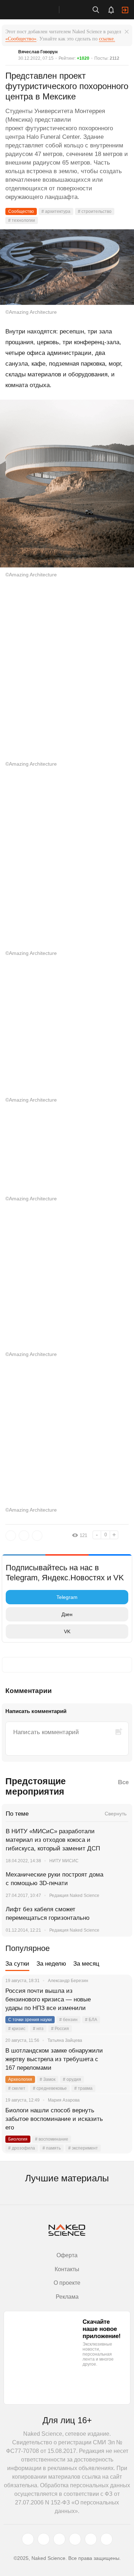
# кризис (17, 2029)
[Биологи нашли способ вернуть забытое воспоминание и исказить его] (118, 2119)
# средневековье (50, 2088)
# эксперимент (83, 2148)
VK (67, 1631)
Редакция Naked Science (74, 1896)
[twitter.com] (28, 2539)
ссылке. (107, 39)
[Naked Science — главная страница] (37, 10)
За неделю (51, 1964)
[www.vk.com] (44, 2539)
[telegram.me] (91, 2539)
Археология (20, 2079)
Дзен (67, 1614)
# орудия (72, 2079)
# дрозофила (22, 2148)
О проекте (67, 2283)
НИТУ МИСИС (64, 1861)
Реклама (67, 2297)
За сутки (17, 1964)
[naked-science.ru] (106, 2539)
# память (52, 2148)
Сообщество (21, 211)
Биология (18, 2139)
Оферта (67, 2255)
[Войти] (125, 10)
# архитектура (56, 211)
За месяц (86, 1964)
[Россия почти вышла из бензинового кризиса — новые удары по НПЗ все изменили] (118, 2000)
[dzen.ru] (75, 2539)
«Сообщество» (21, 39)
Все (123, 1782)
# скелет (17, 2088)
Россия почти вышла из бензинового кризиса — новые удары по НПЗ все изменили (48, 1999)
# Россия (60, 2029)
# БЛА (91, 2020)
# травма (83, 2088)
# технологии (22, 220)
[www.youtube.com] (59, 2539)
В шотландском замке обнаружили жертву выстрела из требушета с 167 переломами (54, 2059)
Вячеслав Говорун (38, 52)
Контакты (67, 2269)
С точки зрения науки (30, 2020)
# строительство (95, 211)
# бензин (68, 2020)
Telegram (67, 1597)
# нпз (38, 2029)
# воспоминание (52, 2139)
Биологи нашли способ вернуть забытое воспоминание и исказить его (54, 2119)
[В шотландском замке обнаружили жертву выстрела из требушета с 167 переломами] (118, 2059)
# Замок (48, 2079)
